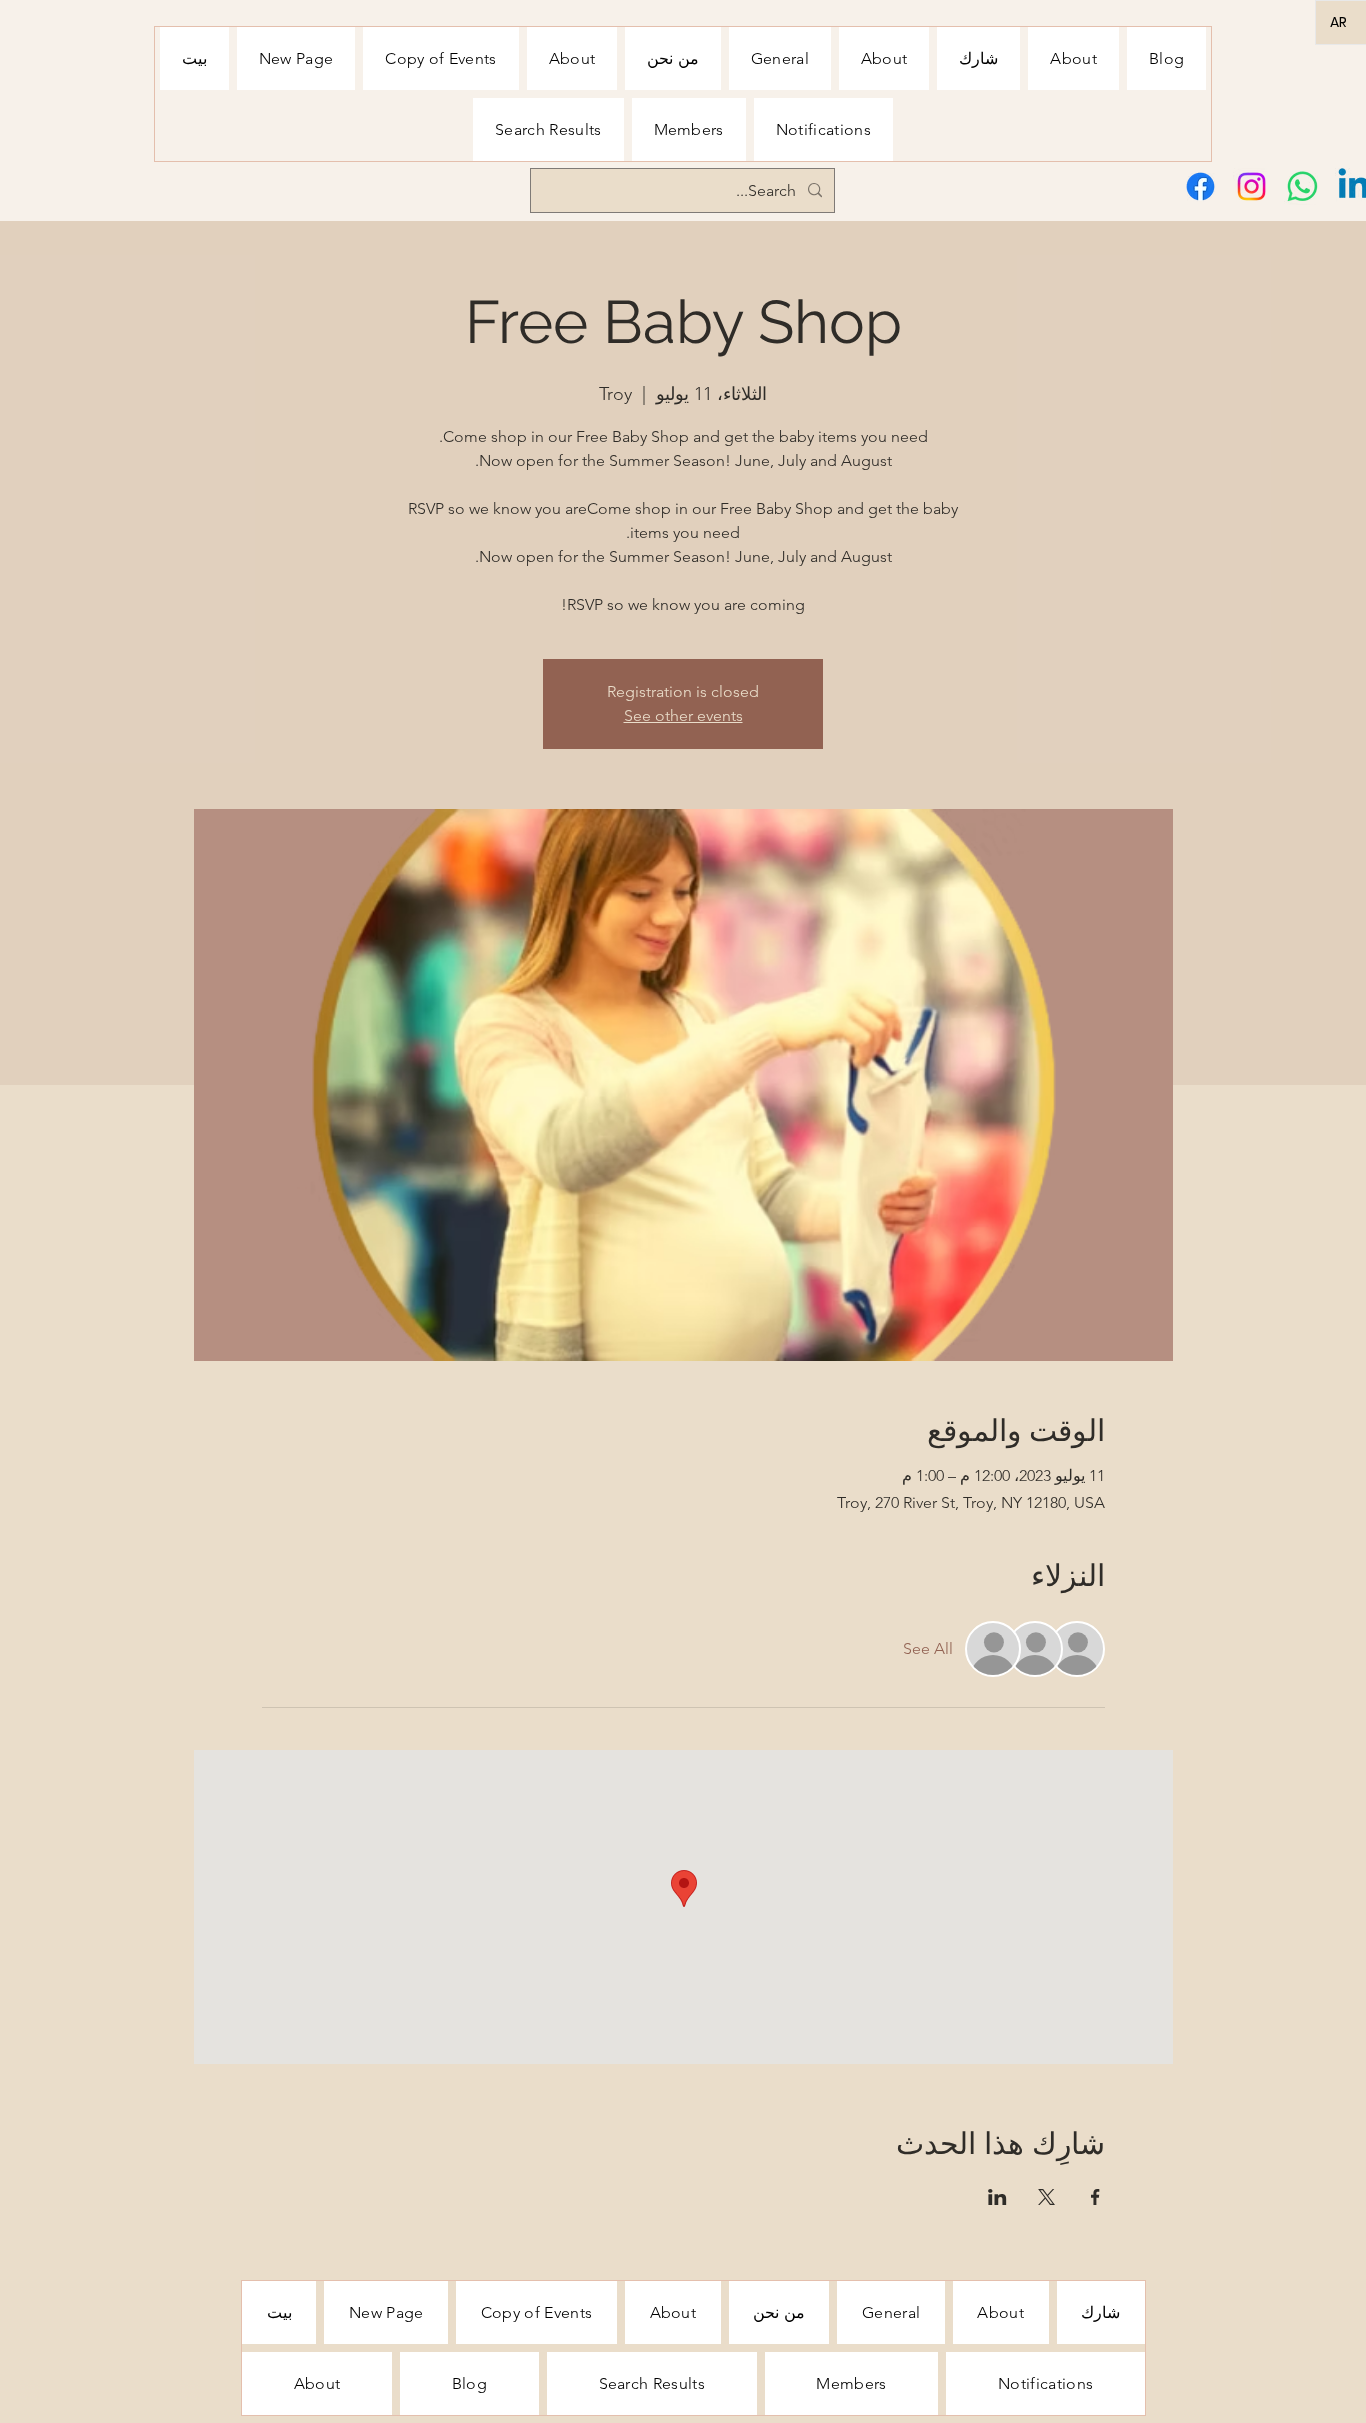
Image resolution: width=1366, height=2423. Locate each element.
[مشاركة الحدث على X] (1046, 2197)
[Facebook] (1200, 186)
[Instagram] (1251, 186)
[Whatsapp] (1302, 186)
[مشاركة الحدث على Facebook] (1095, 2197)
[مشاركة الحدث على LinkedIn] (997, 2197)
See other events (683, 715)
